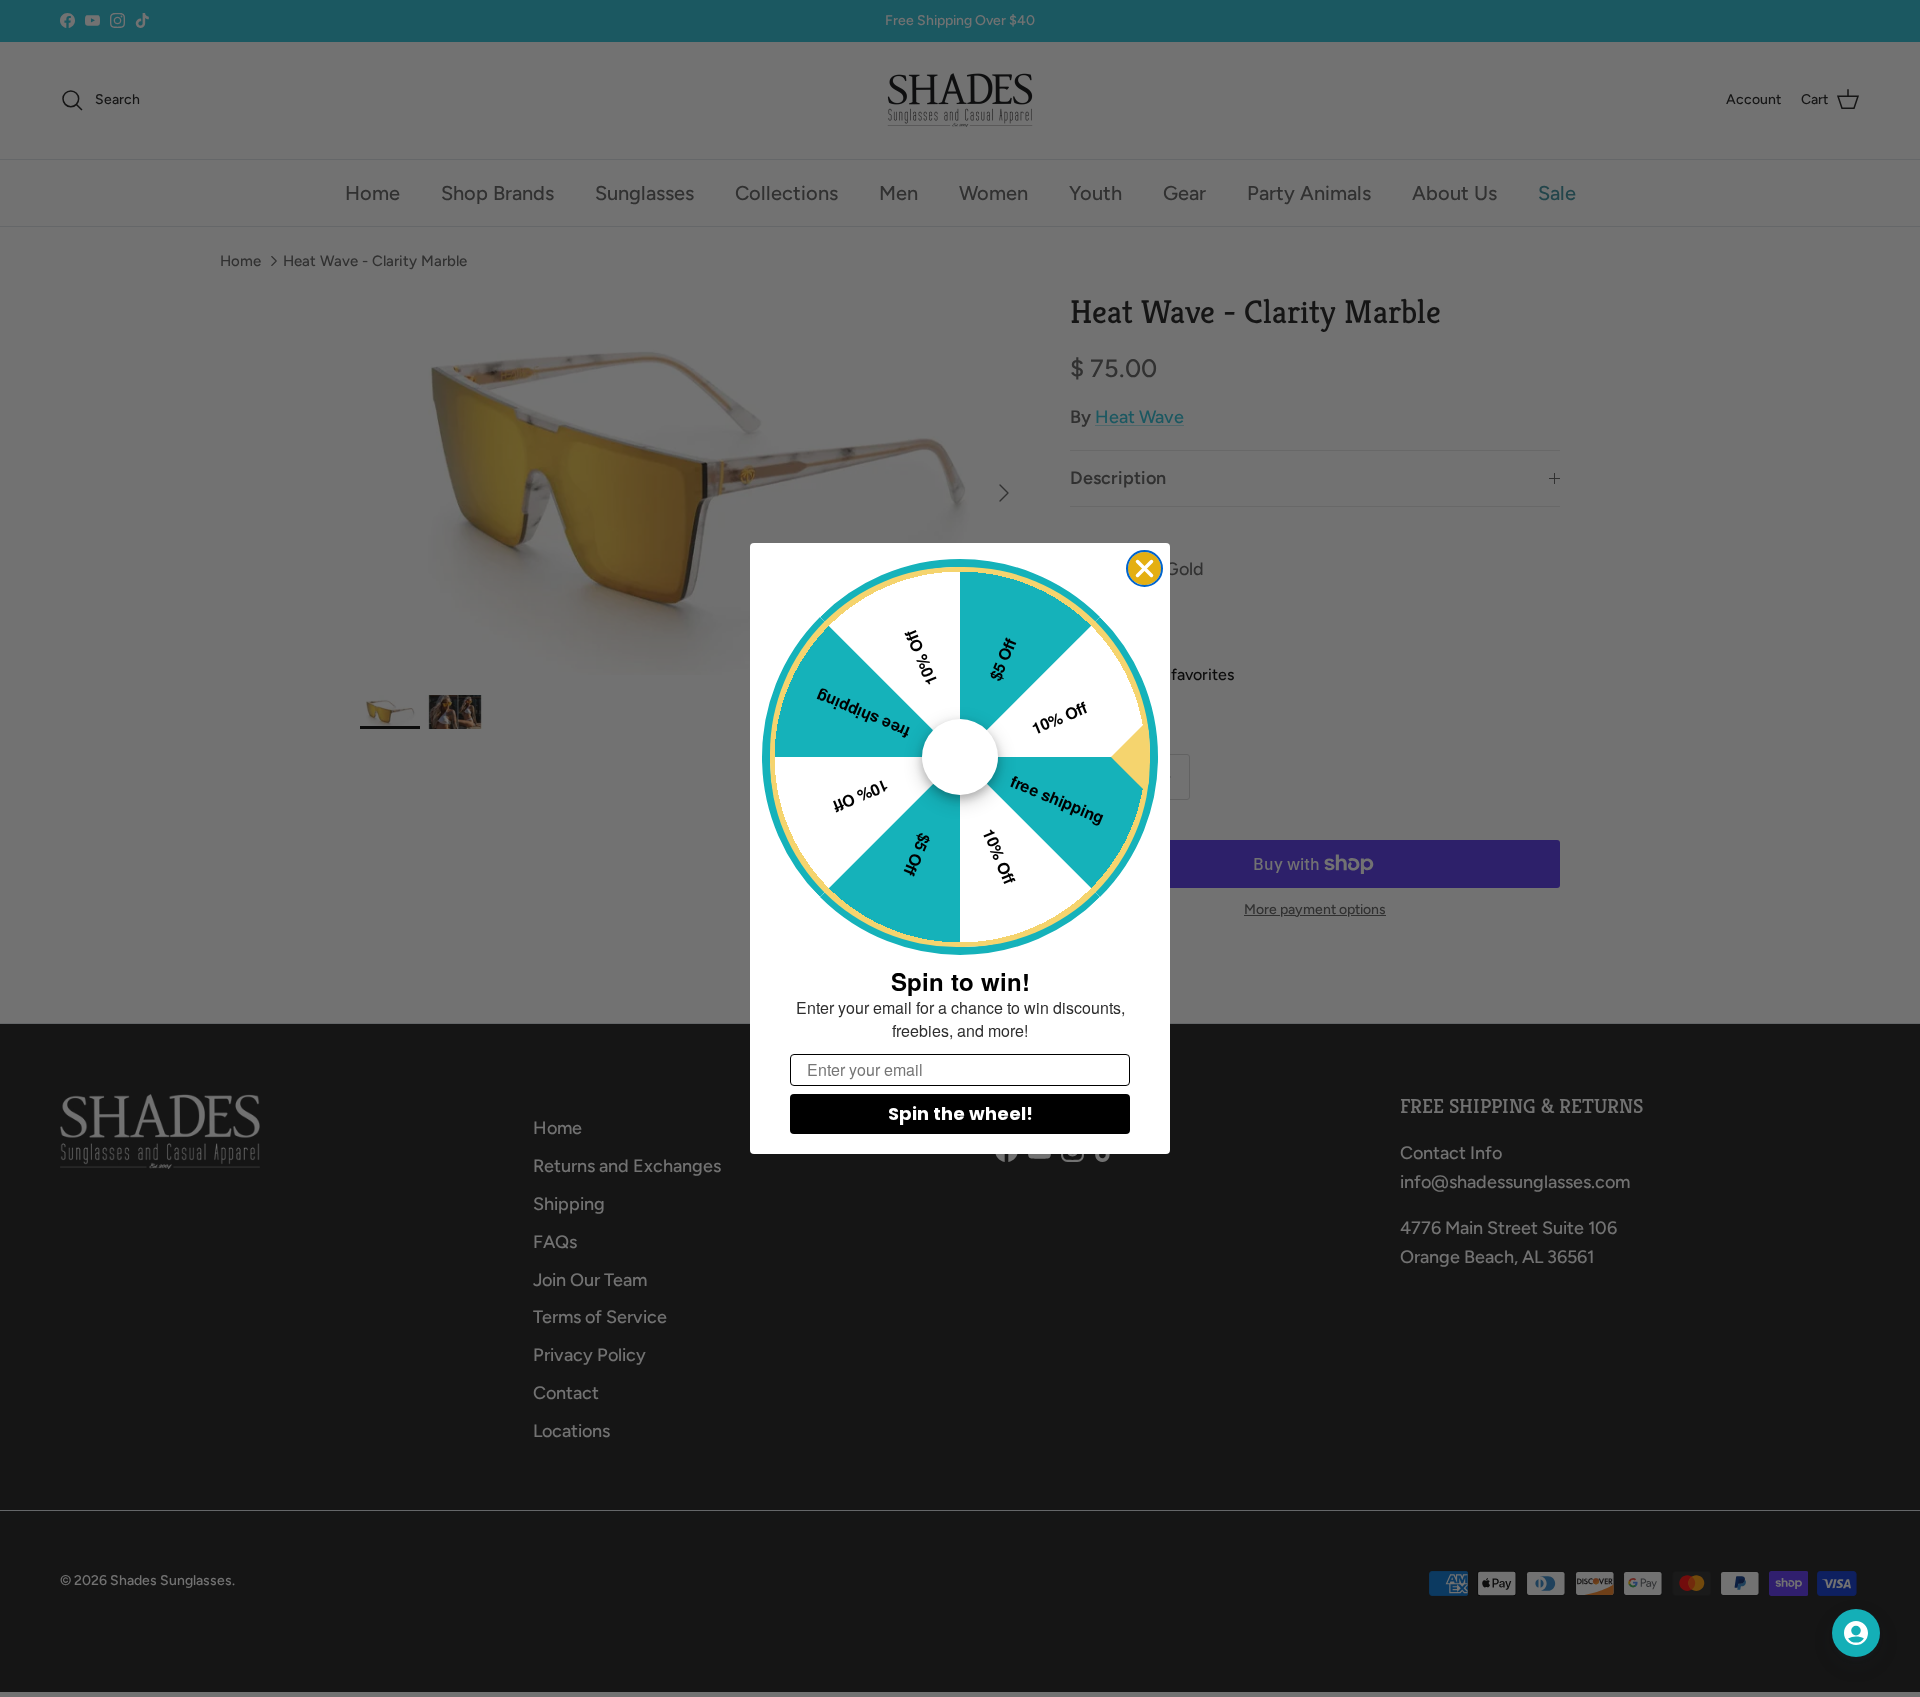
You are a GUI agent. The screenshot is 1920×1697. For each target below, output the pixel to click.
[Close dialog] (1144, 568)
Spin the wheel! (960, 1113)
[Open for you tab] (1856, 1633)
